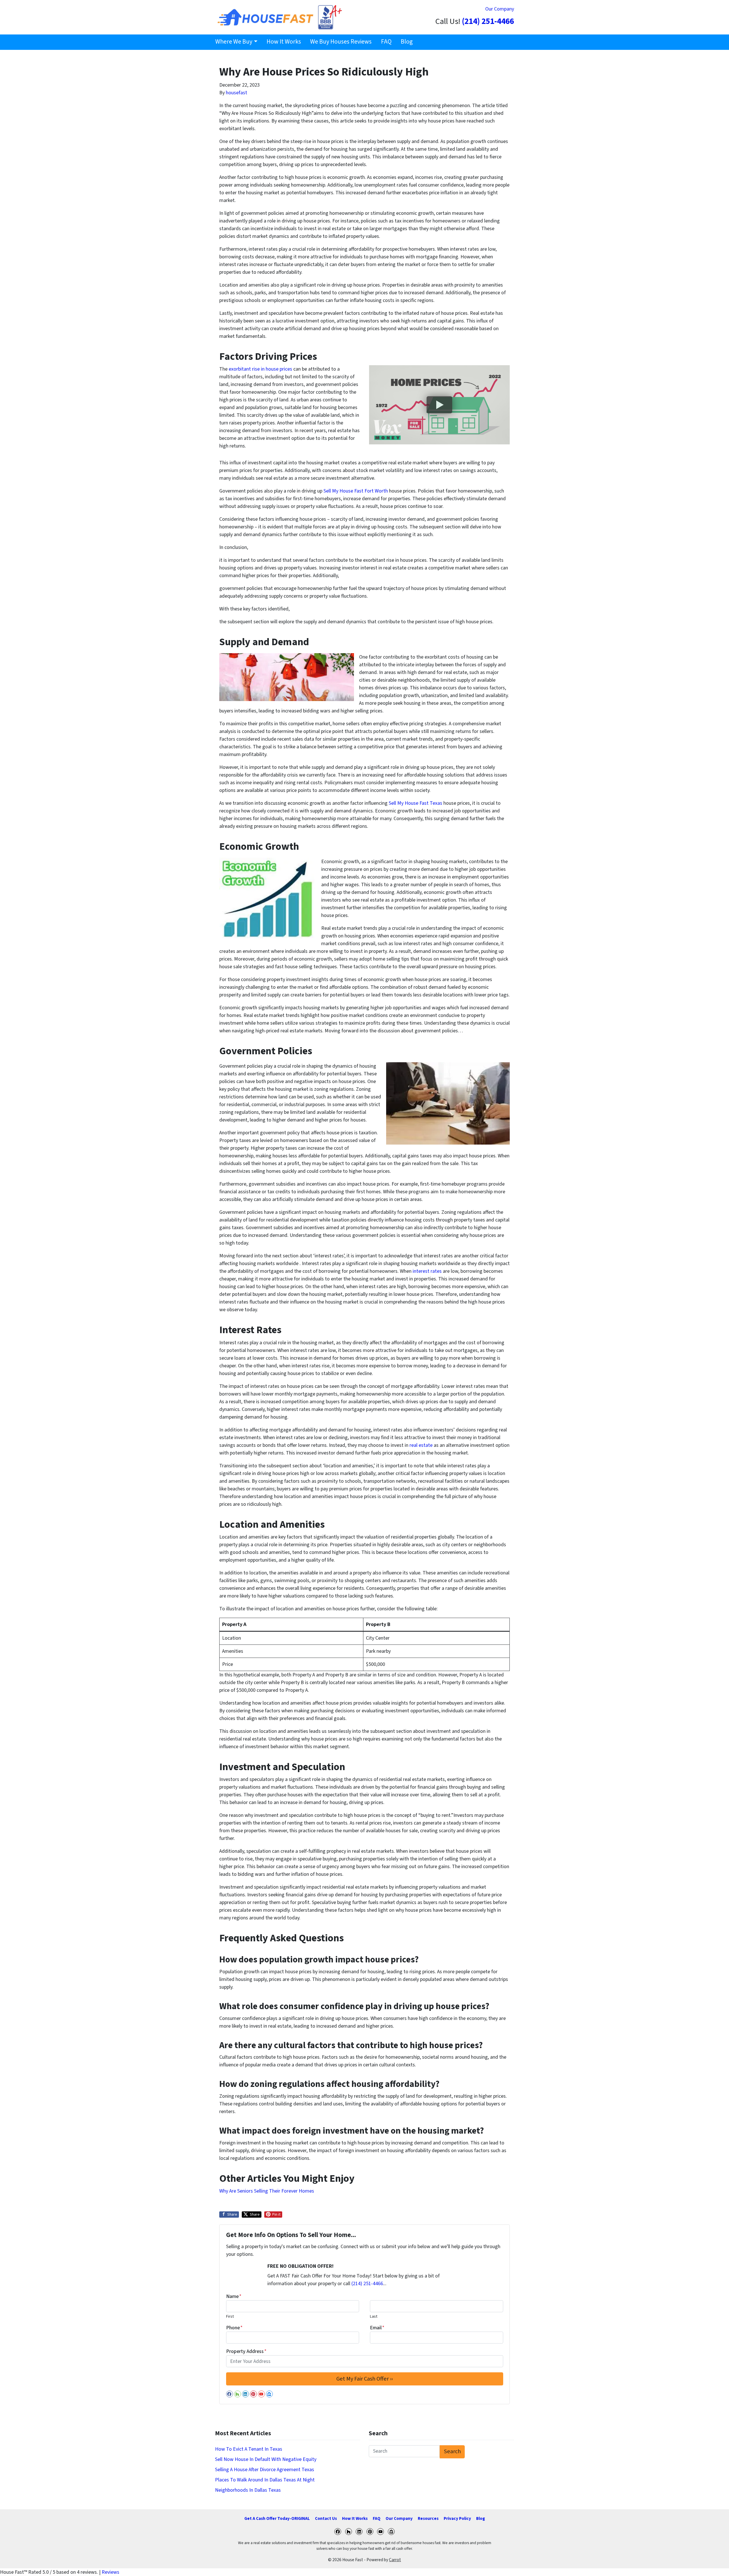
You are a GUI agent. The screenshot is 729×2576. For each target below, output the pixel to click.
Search (452, 2451)
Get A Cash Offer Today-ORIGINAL (277, 2518)
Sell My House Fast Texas (415, 803)
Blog (407, 42)
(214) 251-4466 (488, 22)
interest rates (427, 1271)
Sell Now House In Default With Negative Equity (266, 2459)
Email (377, 2328)
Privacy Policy (457, 2518)
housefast (236, 93)
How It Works (284, 42)
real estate (421, 1445)
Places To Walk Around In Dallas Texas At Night (265, 2480)
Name (234, 2296)
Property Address (246, 2351)
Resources (428, 2518)
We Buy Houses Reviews (341, 42)
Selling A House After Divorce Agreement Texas (265, 2470)
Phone (234, 2328)
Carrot (395, 2560)
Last (374, 2316)
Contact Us (326, 2518)
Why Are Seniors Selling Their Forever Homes (267, 2191)
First (230, 2316)
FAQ (386, 42)
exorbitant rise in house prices (260, 369)
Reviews (110, 2572)
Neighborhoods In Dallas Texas (248, 2490)
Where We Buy (234, 42)
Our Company (500, 9)
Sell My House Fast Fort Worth (356, 491)
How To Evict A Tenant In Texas (249, 2449)
